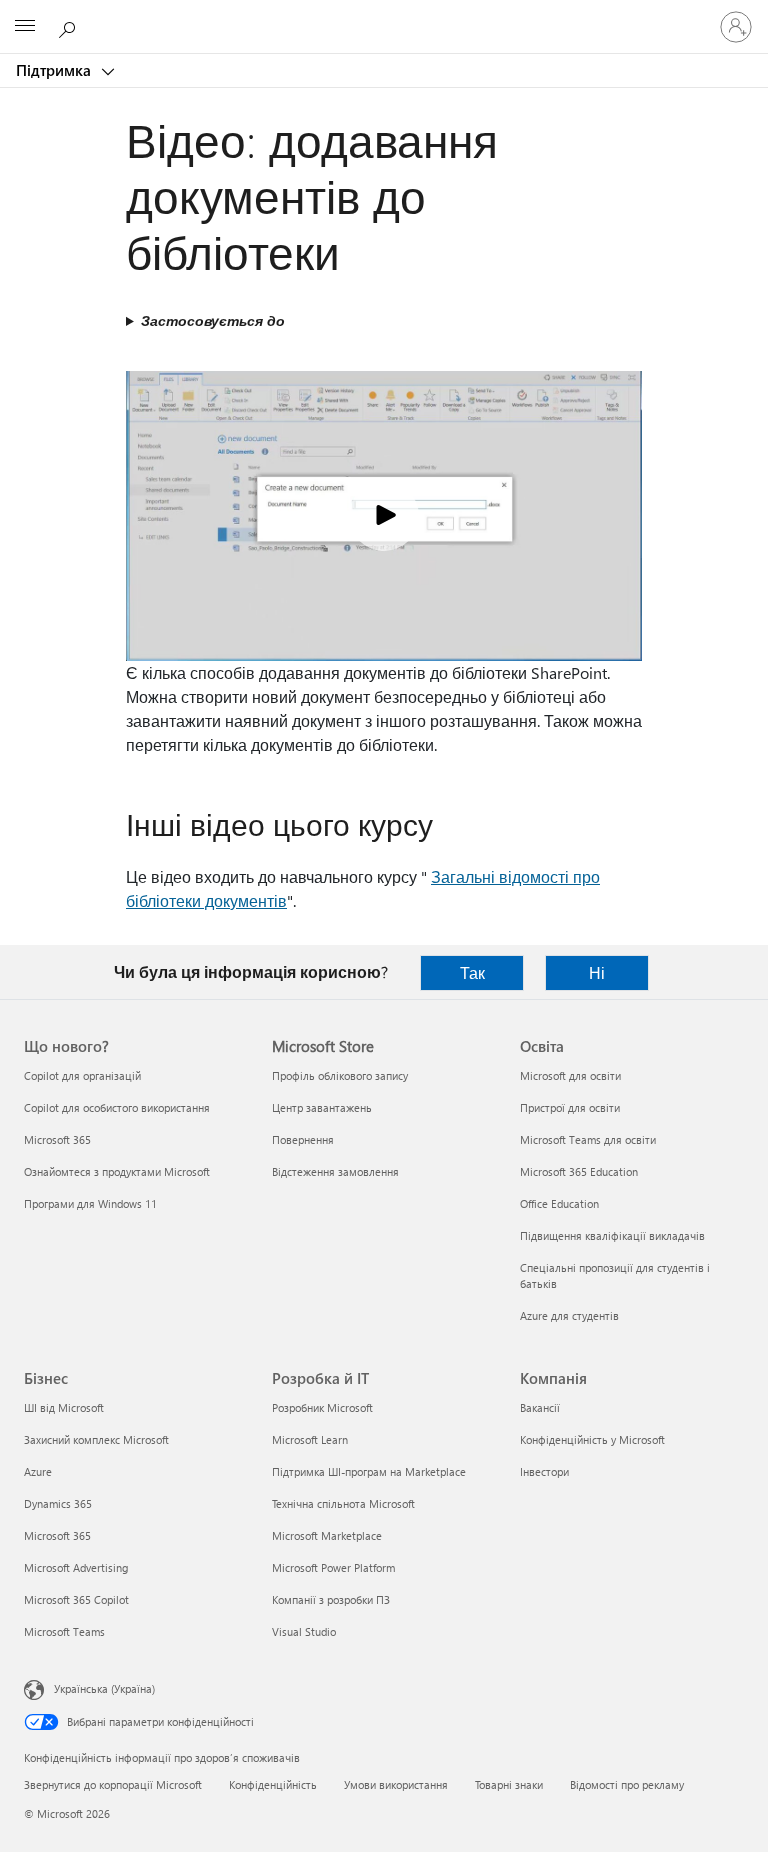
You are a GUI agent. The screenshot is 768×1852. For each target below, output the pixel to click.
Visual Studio (304, 1631)
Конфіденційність (273, 1784)
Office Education (559, 1203)
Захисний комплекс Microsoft (96, 1439)
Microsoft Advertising (76, 1567)
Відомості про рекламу (627, 1784)
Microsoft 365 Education (579, 1171)
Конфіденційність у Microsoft (592, 1439)
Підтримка (55, 70)
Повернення (303, 1139)
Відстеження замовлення (335, 1171)
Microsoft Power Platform (333, 1567)
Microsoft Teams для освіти (588, 1139)
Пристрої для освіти (570, 1107)
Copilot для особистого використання (117, 1107)
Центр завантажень (322, 1107)
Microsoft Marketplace (327, 1535)
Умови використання (396, 1784)
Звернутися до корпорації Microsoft (113, 1784)
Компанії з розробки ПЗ (331, 1599)
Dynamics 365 (58, 1503)
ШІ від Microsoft (64, 1407)
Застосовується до (213, 320)
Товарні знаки (509, 1784)
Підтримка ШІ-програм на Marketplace (369, 1471)
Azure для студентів (569, 1315)
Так (472, 972)
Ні (597, 972)
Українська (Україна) (104, 1688)
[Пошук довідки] (70, 26)
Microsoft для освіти (570, 1075)
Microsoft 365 (57, 1139)
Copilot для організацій (82, 1075)
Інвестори (544, 1471)
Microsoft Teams (64, 1631)
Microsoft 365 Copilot (76, 1599)
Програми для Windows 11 (90, 1203)
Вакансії (540, 1407)
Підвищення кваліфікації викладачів (612, 1235)
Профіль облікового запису (340, 1075)
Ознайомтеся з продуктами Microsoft (117, 1171)
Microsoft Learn (310, 1439)
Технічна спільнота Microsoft (343, 1503)
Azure (38, 1471)
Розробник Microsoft (322, 1407)
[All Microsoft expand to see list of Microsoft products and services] (25, 27)
